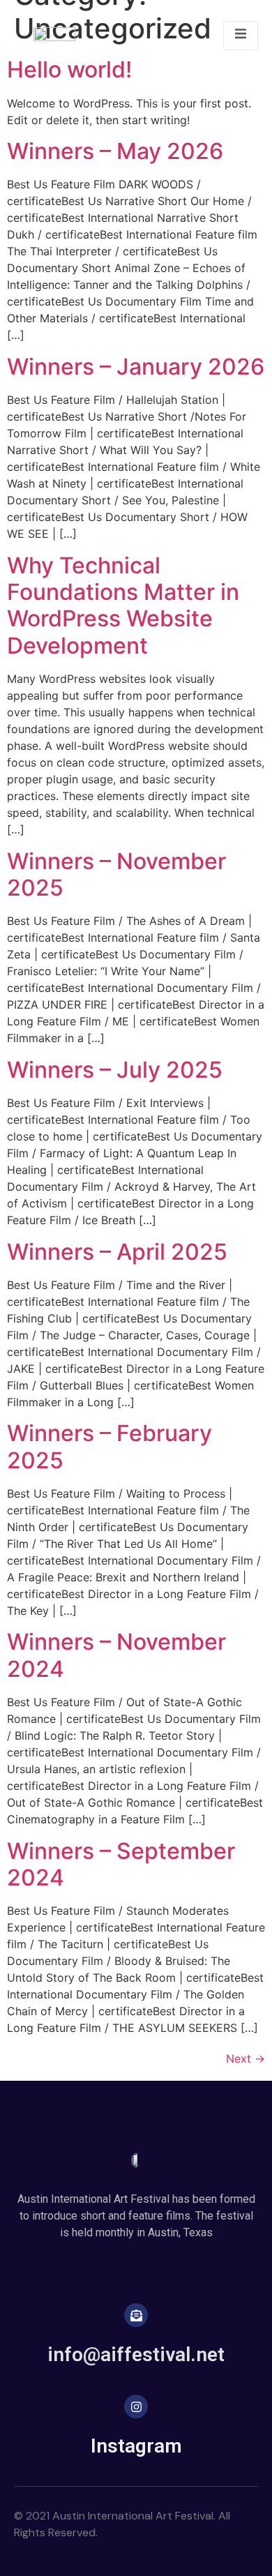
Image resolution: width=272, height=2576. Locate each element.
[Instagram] (136, 2406)
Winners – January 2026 (136, 367)
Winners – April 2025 (117, 1252)
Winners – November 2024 (116, 1655)
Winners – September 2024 (121, 1864)
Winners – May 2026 (115, 151)
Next (245, 2058)
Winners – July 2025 (115, 1070)
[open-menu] (241, 36)
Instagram (136, 2446)
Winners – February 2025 (109, 1446)
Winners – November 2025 (116, 874)
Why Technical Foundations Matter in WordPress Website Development (123, 605)
